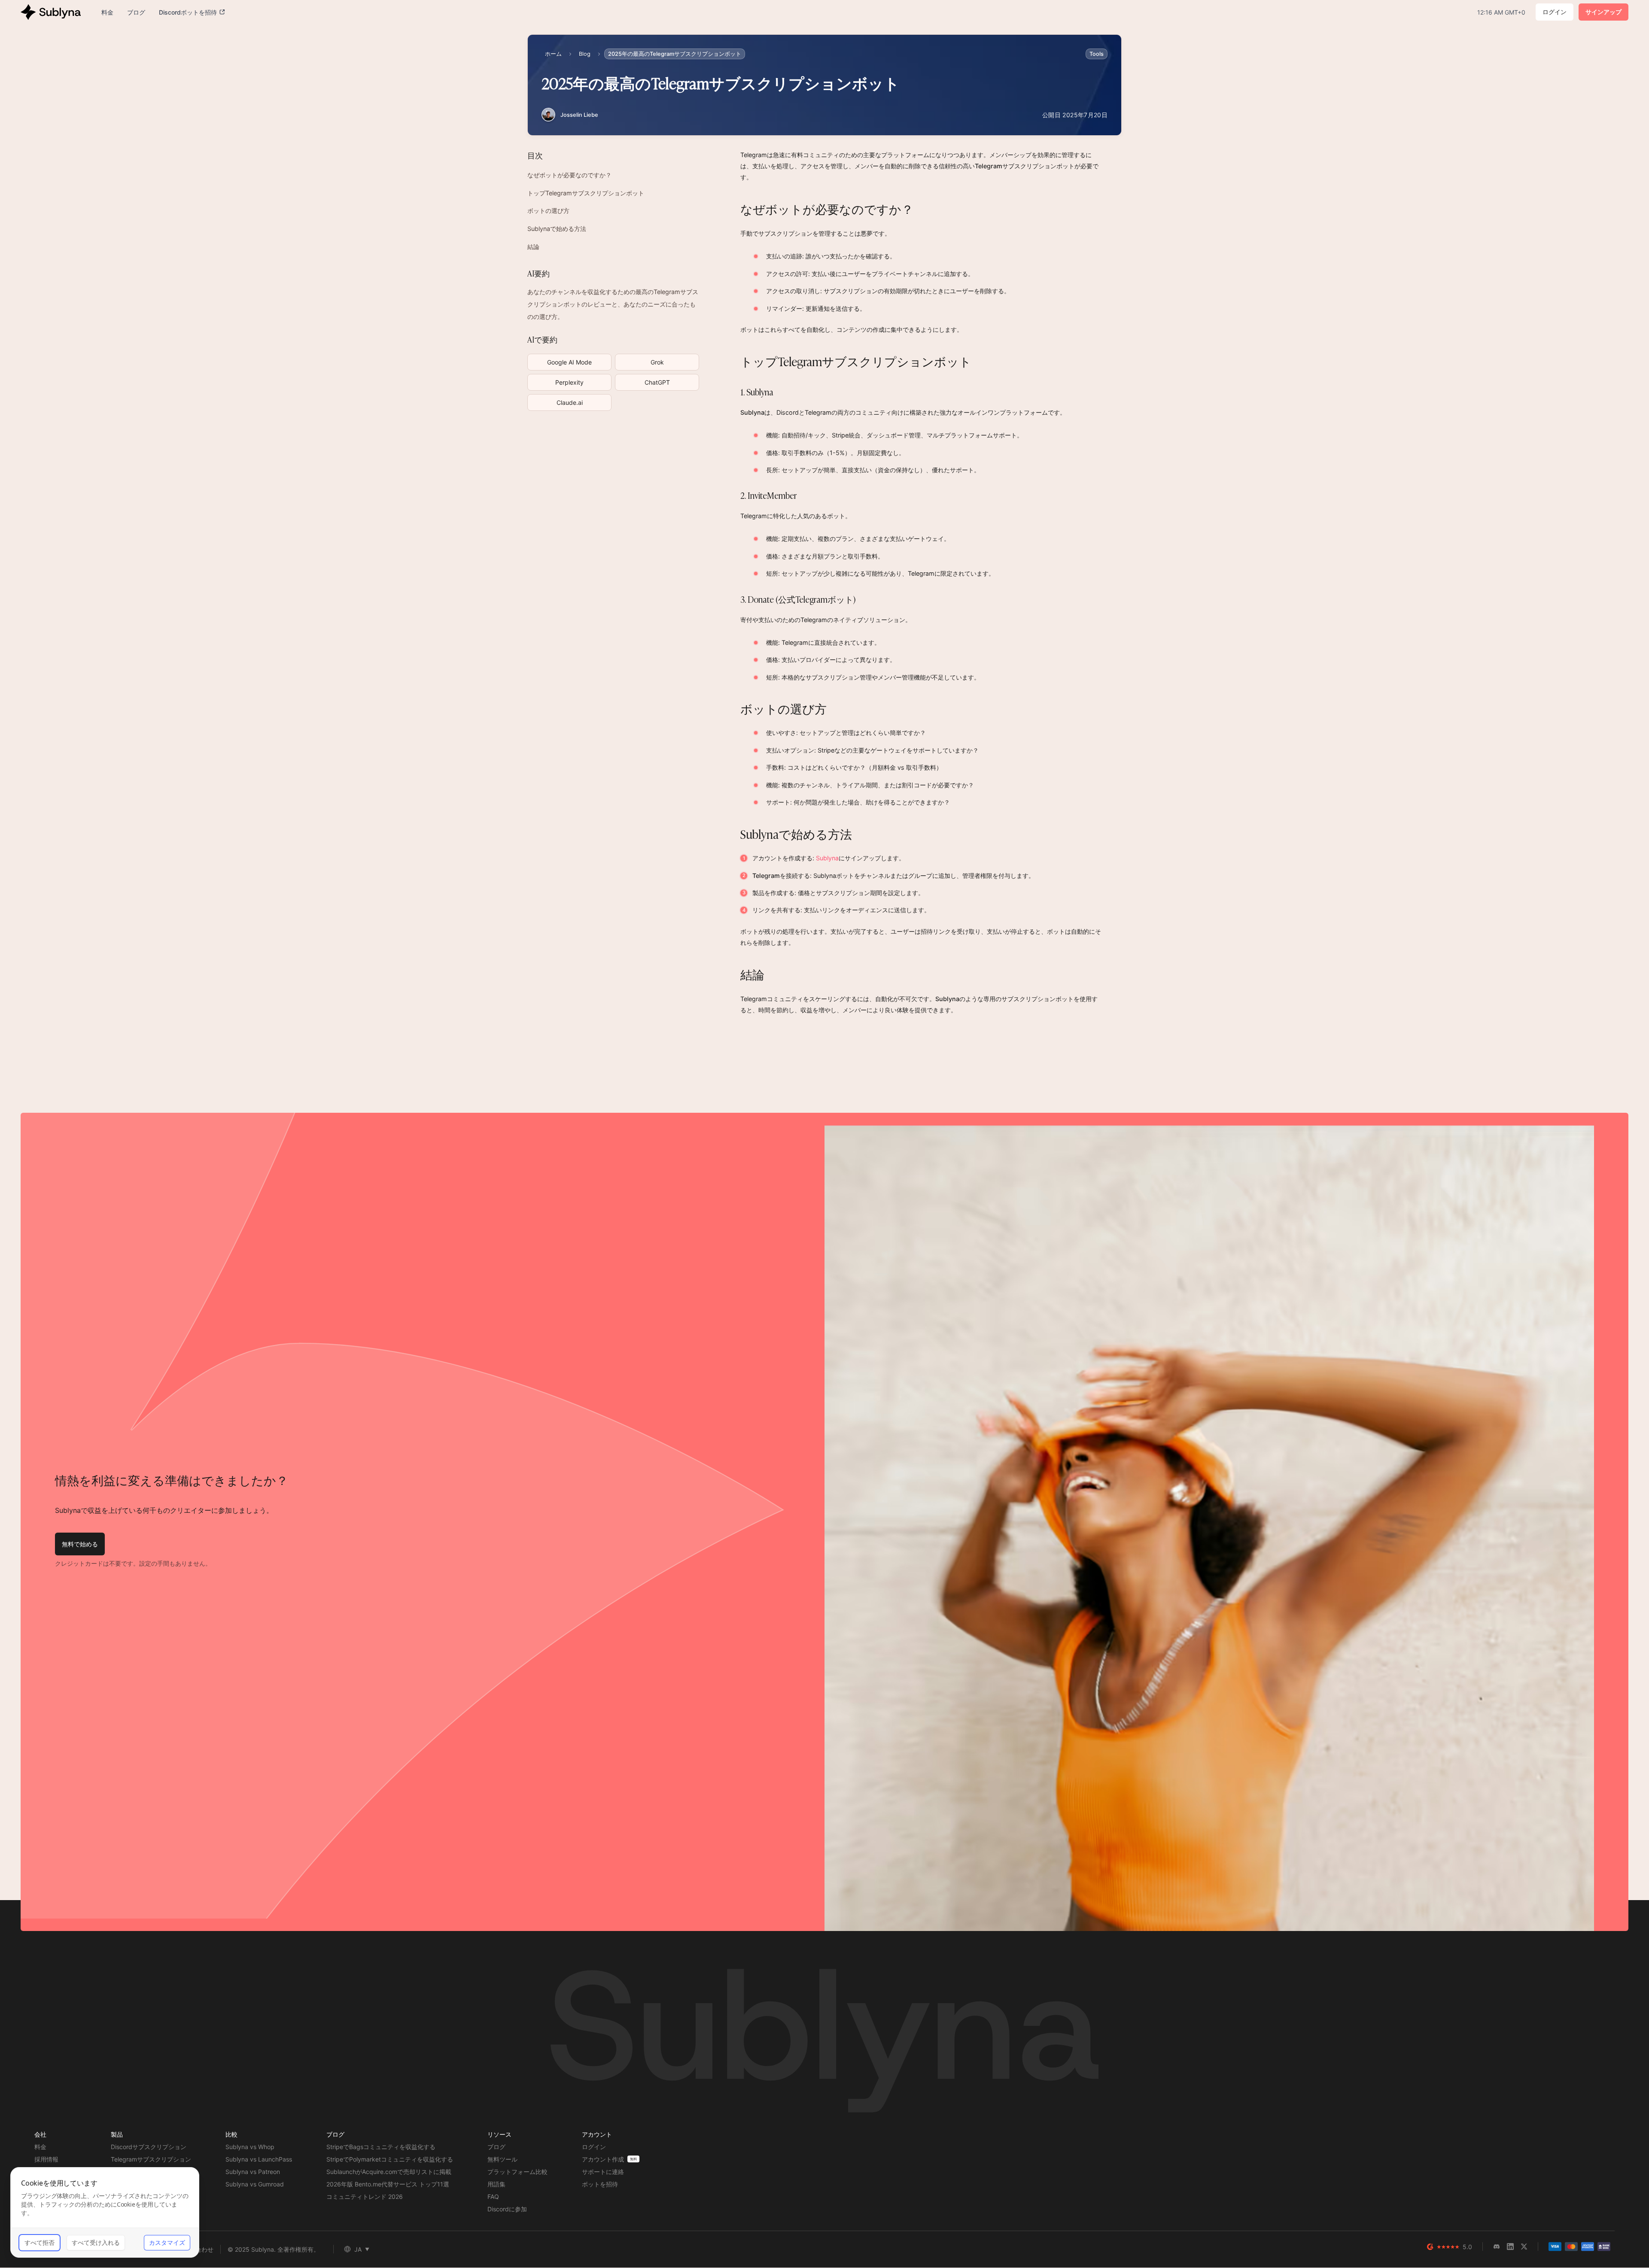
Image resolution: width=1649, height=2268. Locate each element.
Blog (585, 54)
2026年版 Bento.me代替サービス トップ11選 (388, 2184)
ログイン (1555, 12)
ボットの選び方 (548, 211)
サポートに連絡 (603, 2172)
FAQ (493, 2197)
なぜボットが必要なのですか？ (569, 175)
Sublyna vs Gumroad (255, 2184)
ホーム (553, 54)
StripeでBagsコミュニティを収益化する (381, 2147)
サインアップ (1603, 12)
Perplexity (569, 382)
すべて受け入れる (96, 2242)
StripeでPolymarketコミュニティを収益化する (390, 2159)
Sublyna (827, 858)
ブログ (496, 2147)
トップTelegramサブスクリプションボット (586, 193)
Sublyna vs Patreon (253, 2172)
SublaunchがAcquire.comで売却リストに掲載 (389, 2172)
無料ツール (502, 2159)
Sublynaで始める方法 (557, 229)
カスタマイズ (167, 2242)
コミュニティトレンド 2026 (365, 2197)
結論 (533, 247)
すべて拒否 (40, 2242)
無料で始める (80, 1544)
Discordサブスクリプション (149, 2147)
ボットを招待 (600, 2184)
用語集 (496, 2184)
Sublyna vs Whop (250, 2147)
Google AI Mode (569, 362)
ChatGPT (657, 382)
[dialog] (105, 2212)
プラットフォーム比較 (517, 2172)
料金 (40, 2147)
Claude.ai (570, 402)
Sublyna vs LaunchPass (259, 2159)
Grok (657, 362)
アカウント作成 (603, 2159)
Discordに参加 (507, 2209)
